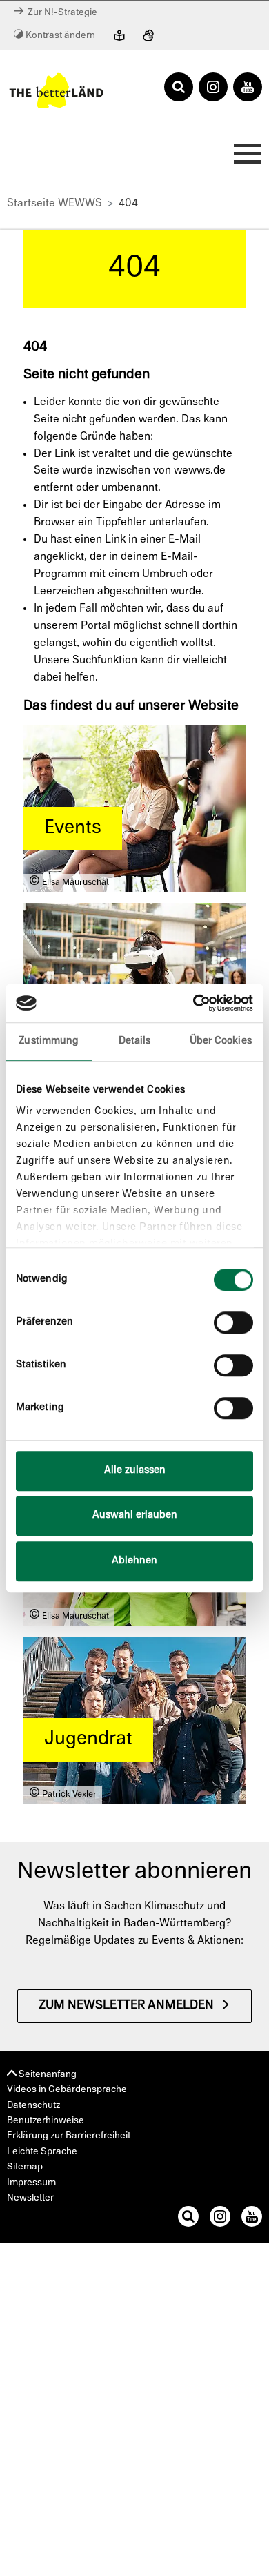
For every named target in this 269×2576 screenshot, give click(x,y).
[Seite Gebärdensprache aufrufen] (148, 37)
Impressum (31, 2183)
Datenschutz (33, 2106)
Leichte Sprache (42, 2152)
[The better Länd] (56, 90)
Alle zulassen (135, 1471)
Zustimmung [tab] (48, 1041)
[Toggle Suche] (179, 88)
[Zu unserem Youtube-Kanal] (252, 2219)
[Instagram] (213, 88)
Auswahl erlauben (135, 1515)
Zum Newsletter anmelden (126, 2006)
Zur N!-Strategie (60, 13)
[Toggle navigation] (243, 157)
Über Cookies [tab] (221, 1041)
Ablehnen (134, 1561)
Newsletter (30, 2198)
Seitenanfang (47, 2075)
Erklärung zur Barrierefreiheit (69, 2136)
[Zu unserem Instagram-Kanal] (220, 2219)
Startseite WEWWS (54, 204)
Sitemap (25, 2167)
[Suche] (188, 2219)
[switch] (233, 1323)
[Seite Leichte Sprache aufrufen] (119, 37)
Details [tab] (135, 1041)
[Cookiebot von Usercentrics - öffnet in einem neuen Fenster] (193, 1003)
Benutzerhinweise (46, 2121)
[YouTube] (248, 88)
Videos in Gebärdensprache (67, 2090)
